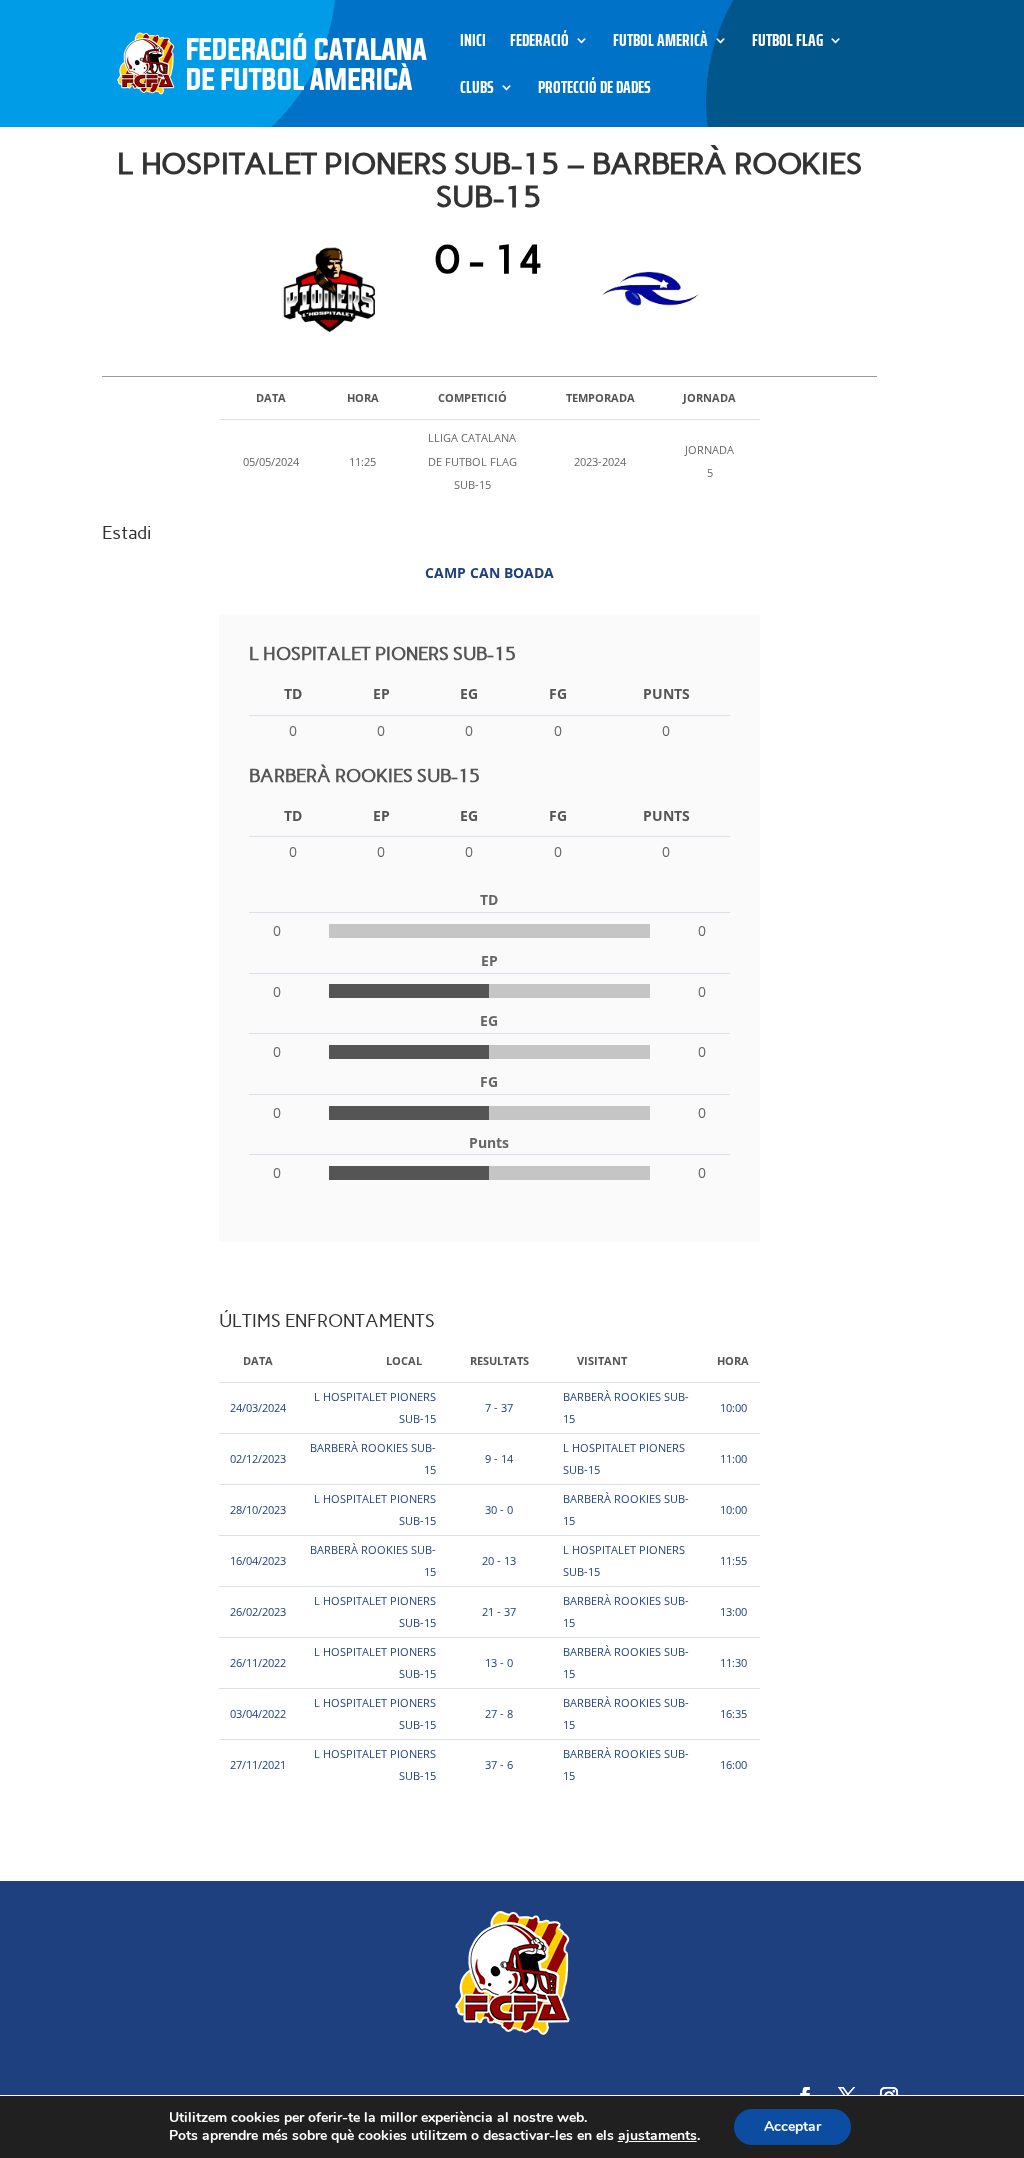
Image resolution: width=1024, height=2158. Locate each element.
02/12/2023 (258, 1458)
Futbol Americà (660, 43)
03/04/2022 (258, 1713)
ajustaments (657, 2136)
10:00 (733, 1407)
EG (469, 693)
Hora (733, 1360)
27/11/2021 (258, 1764)
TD (293, 693)
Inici (473, 43)
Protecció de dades (594, 90)
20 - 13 (499, 1560)
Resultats (499, 1360)
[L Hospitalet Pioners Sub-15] (334, 289)
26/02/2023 (258, 1611)
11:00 (733, 1458)
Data (258, 1360)
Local (404, 1360)
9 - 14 (499, 1458)
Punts (666, 693)
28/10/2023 (258, 1509)
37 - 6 (499, 1764)
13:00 (733, 1611)
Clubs (477, 90)
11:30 (733, 1662)
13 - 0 (499, 1662)
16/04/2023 (258, 1560)
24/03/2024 (258, 1407)
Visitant (602, 1360)
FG (558, 693)
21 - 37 (499, 1611)
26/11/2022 (258, 1662)
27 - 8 (499, 1713)
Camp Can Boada (489, 572)
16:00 (733, 1764)
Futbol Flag (787, 43)
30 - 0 (499, 1509)
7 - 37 (499, 1407)
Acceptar (792, 2126)
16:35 (733, 1713)
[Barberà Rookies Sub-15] (644, 289)
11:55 (733, 1560)
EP (381, 693)
